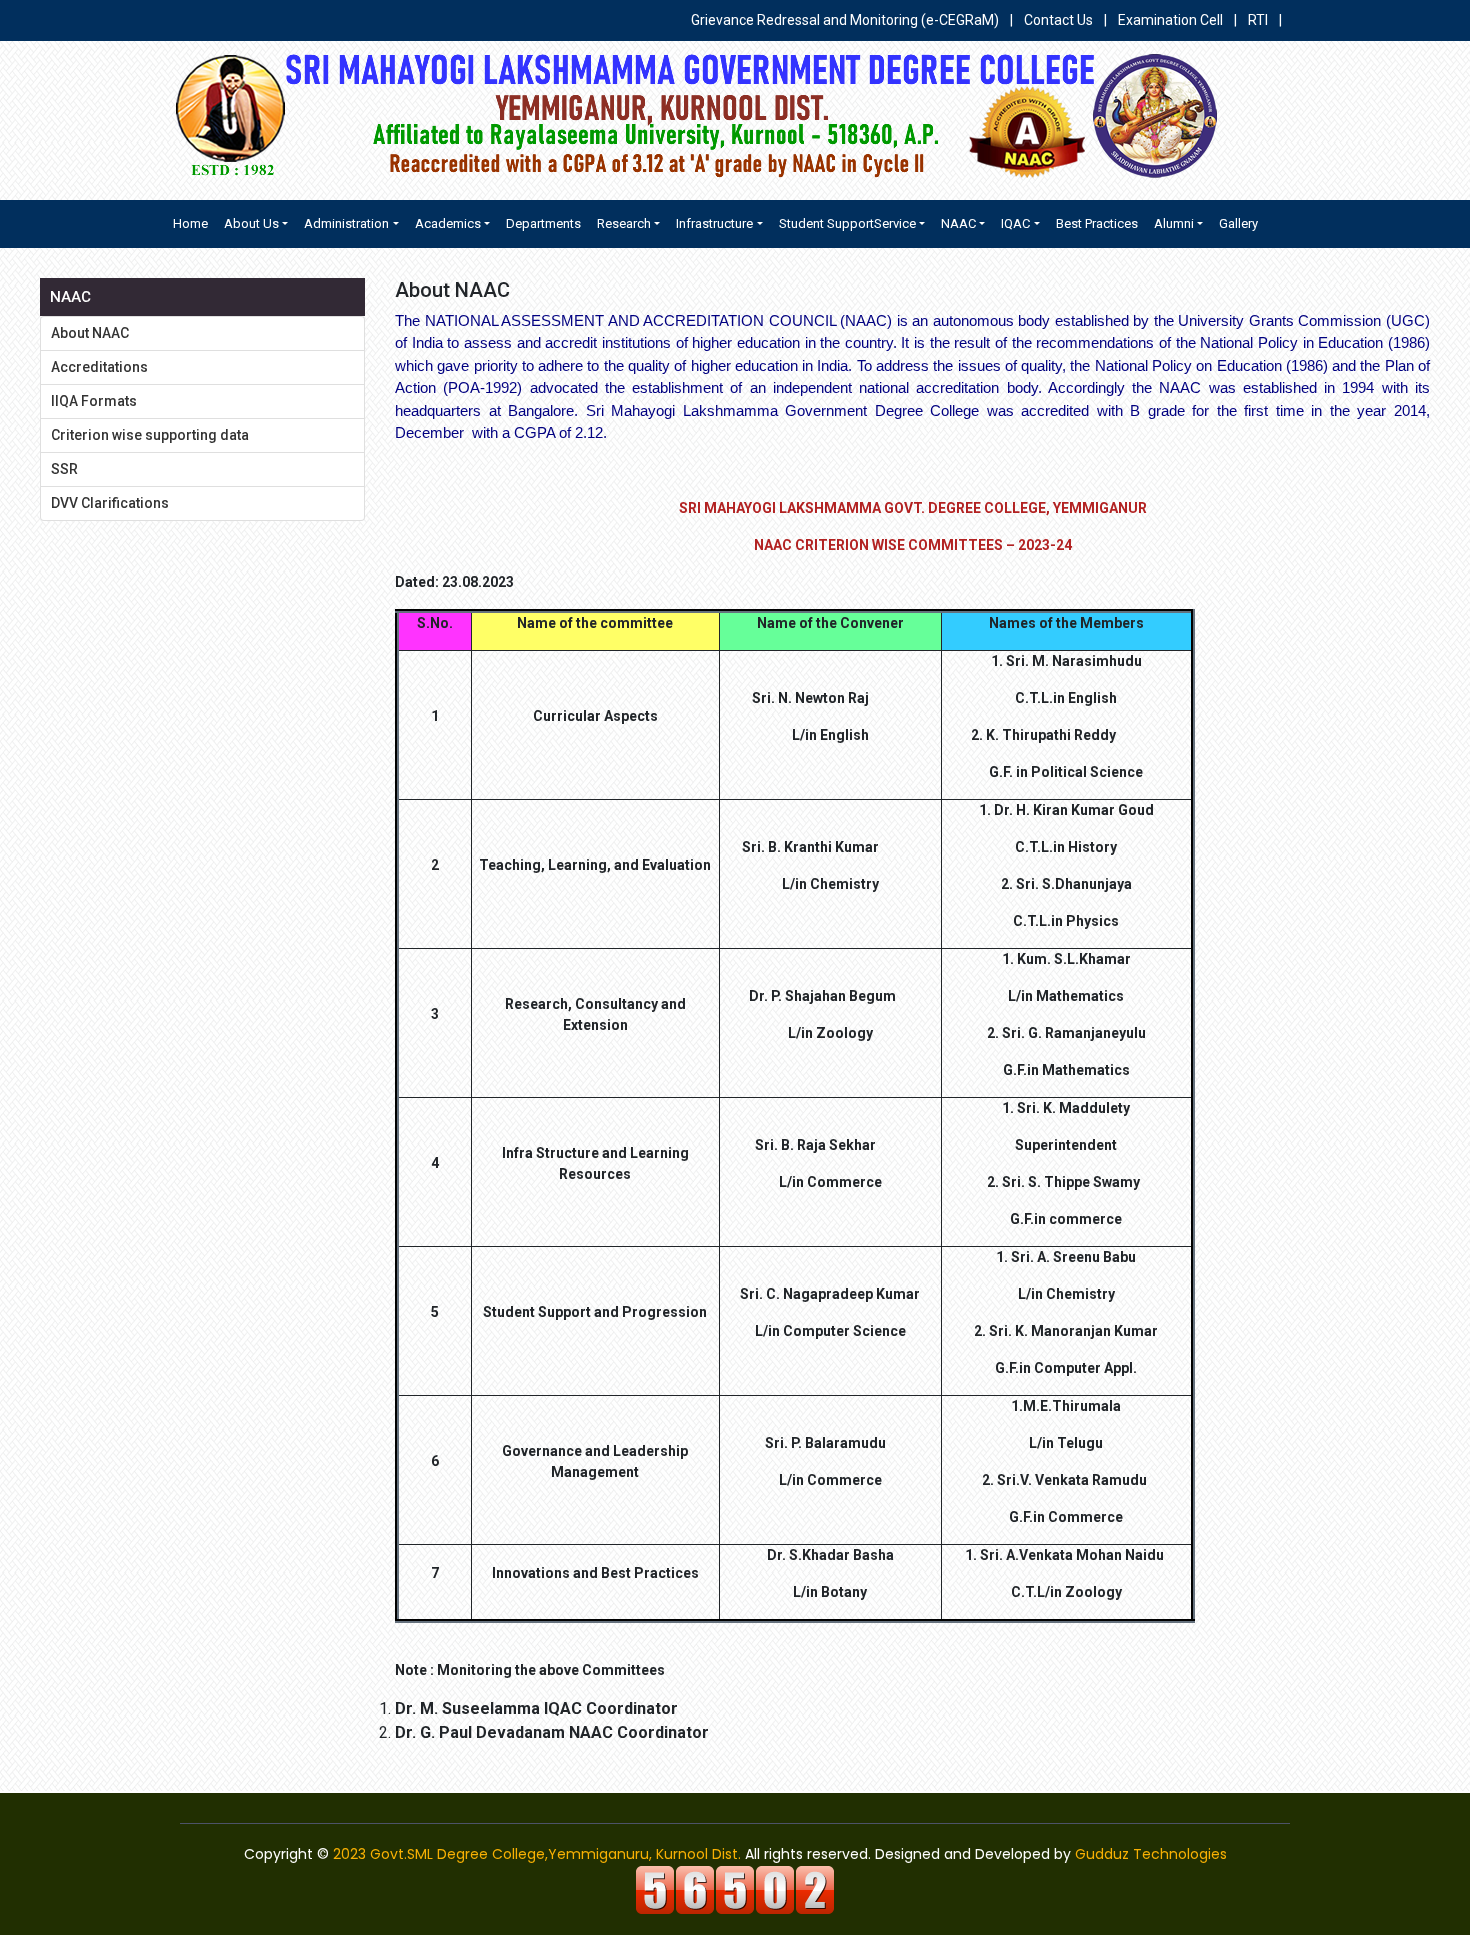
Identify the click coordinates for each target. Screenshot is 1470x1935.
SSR (64, 469)
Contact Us (1058, 20)
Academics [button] (448, 223)
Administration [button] (346, 223)
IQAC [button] (1015, 223)
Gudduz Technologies (1151, 1854)
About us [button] (251, 223)
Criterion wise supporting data (150, 435)
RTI (1258, 20)
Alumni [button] (1174, 223)
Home (190, 223)
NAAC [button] (958, 223)
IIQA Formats (94, 401)
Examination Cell (1170, 20)
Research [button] (624, 223)
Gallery (1238, 223)
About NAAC (90, 333)
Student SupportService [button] (847, 223)
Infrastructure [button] (714, 223)
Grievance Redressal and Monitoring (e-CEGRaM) (846, 20)
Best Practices (1097, 223)
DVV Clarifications (110, 503)
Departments (543, 223)
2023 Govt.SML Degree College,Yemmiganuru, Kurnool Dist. (537, 1854)
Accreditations (99, 367)
